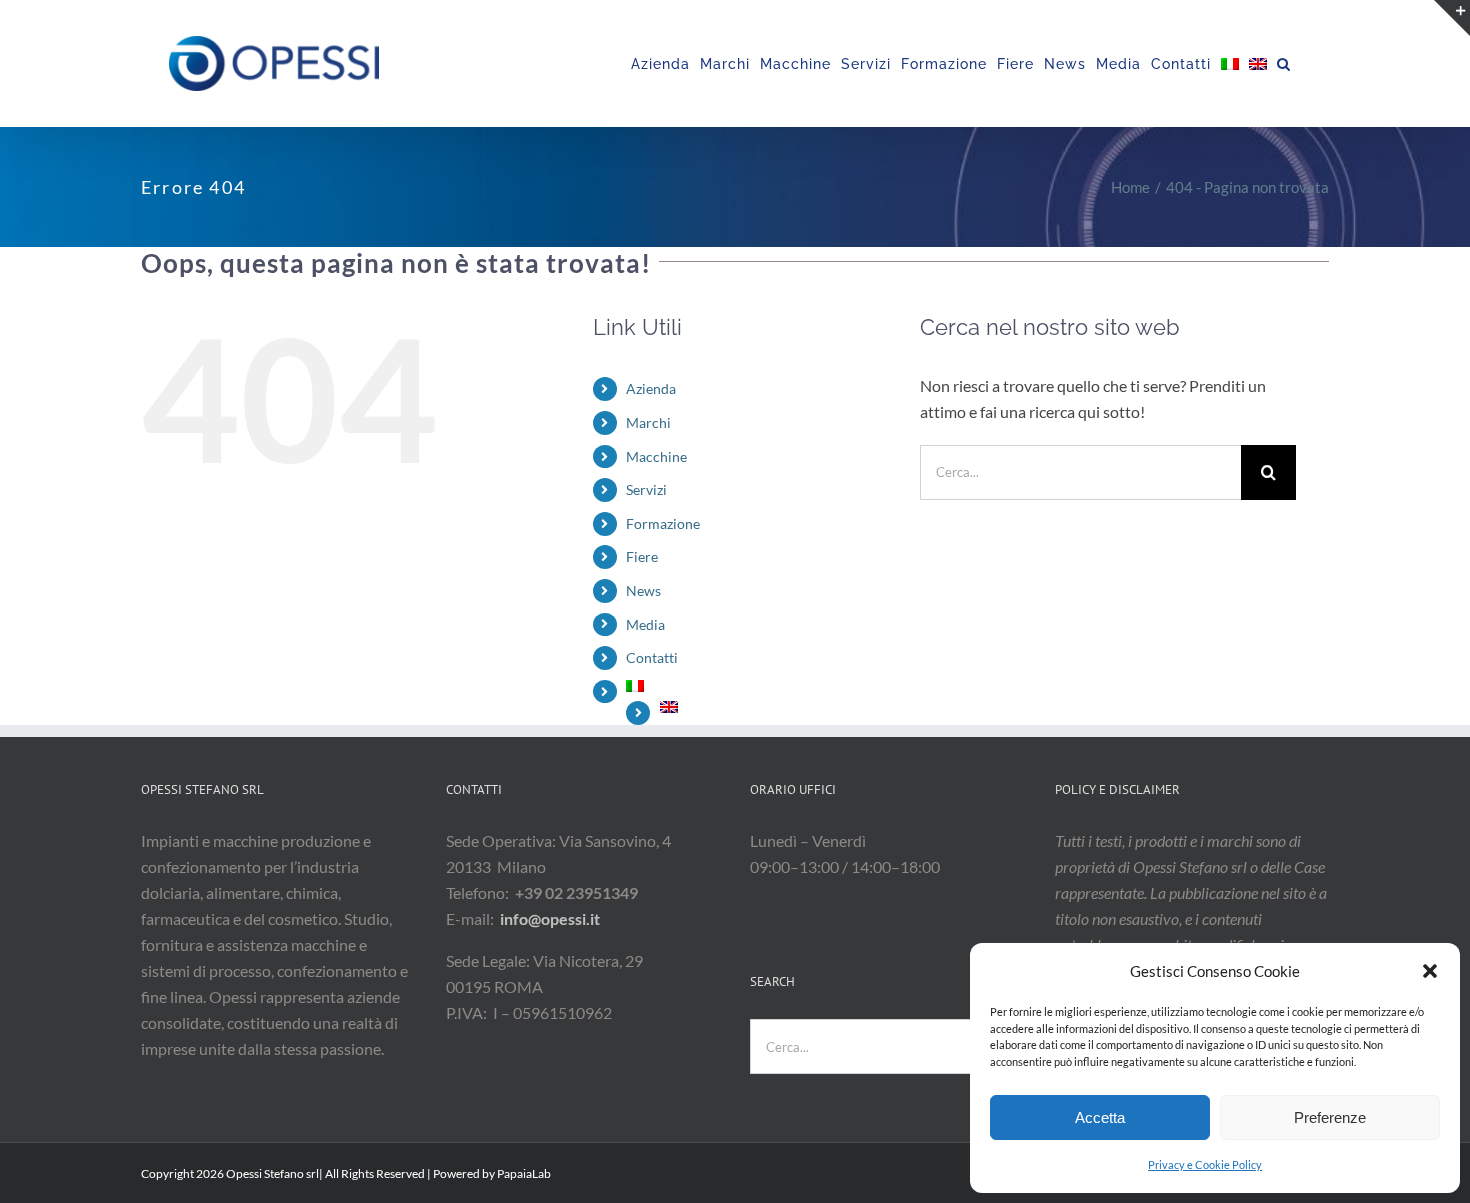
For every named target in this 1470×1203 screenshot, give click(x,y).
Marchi (648, 422)
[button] (1430, 971)
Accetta (1100, 1117)
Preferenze (1330, 1117)
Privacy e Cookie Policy (1205, 1164)
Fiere (642, 556)
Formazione (663, 523)
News (643, 590)
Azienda (651, 388)
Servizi (646, 489)
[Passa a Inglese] (1258, 63)
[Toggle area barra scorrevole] (1452, 18)
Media (645, 624)
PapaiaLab (524, 1173)
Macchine (656, 456)
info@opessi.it (550, 918)
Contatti (652, 657)
